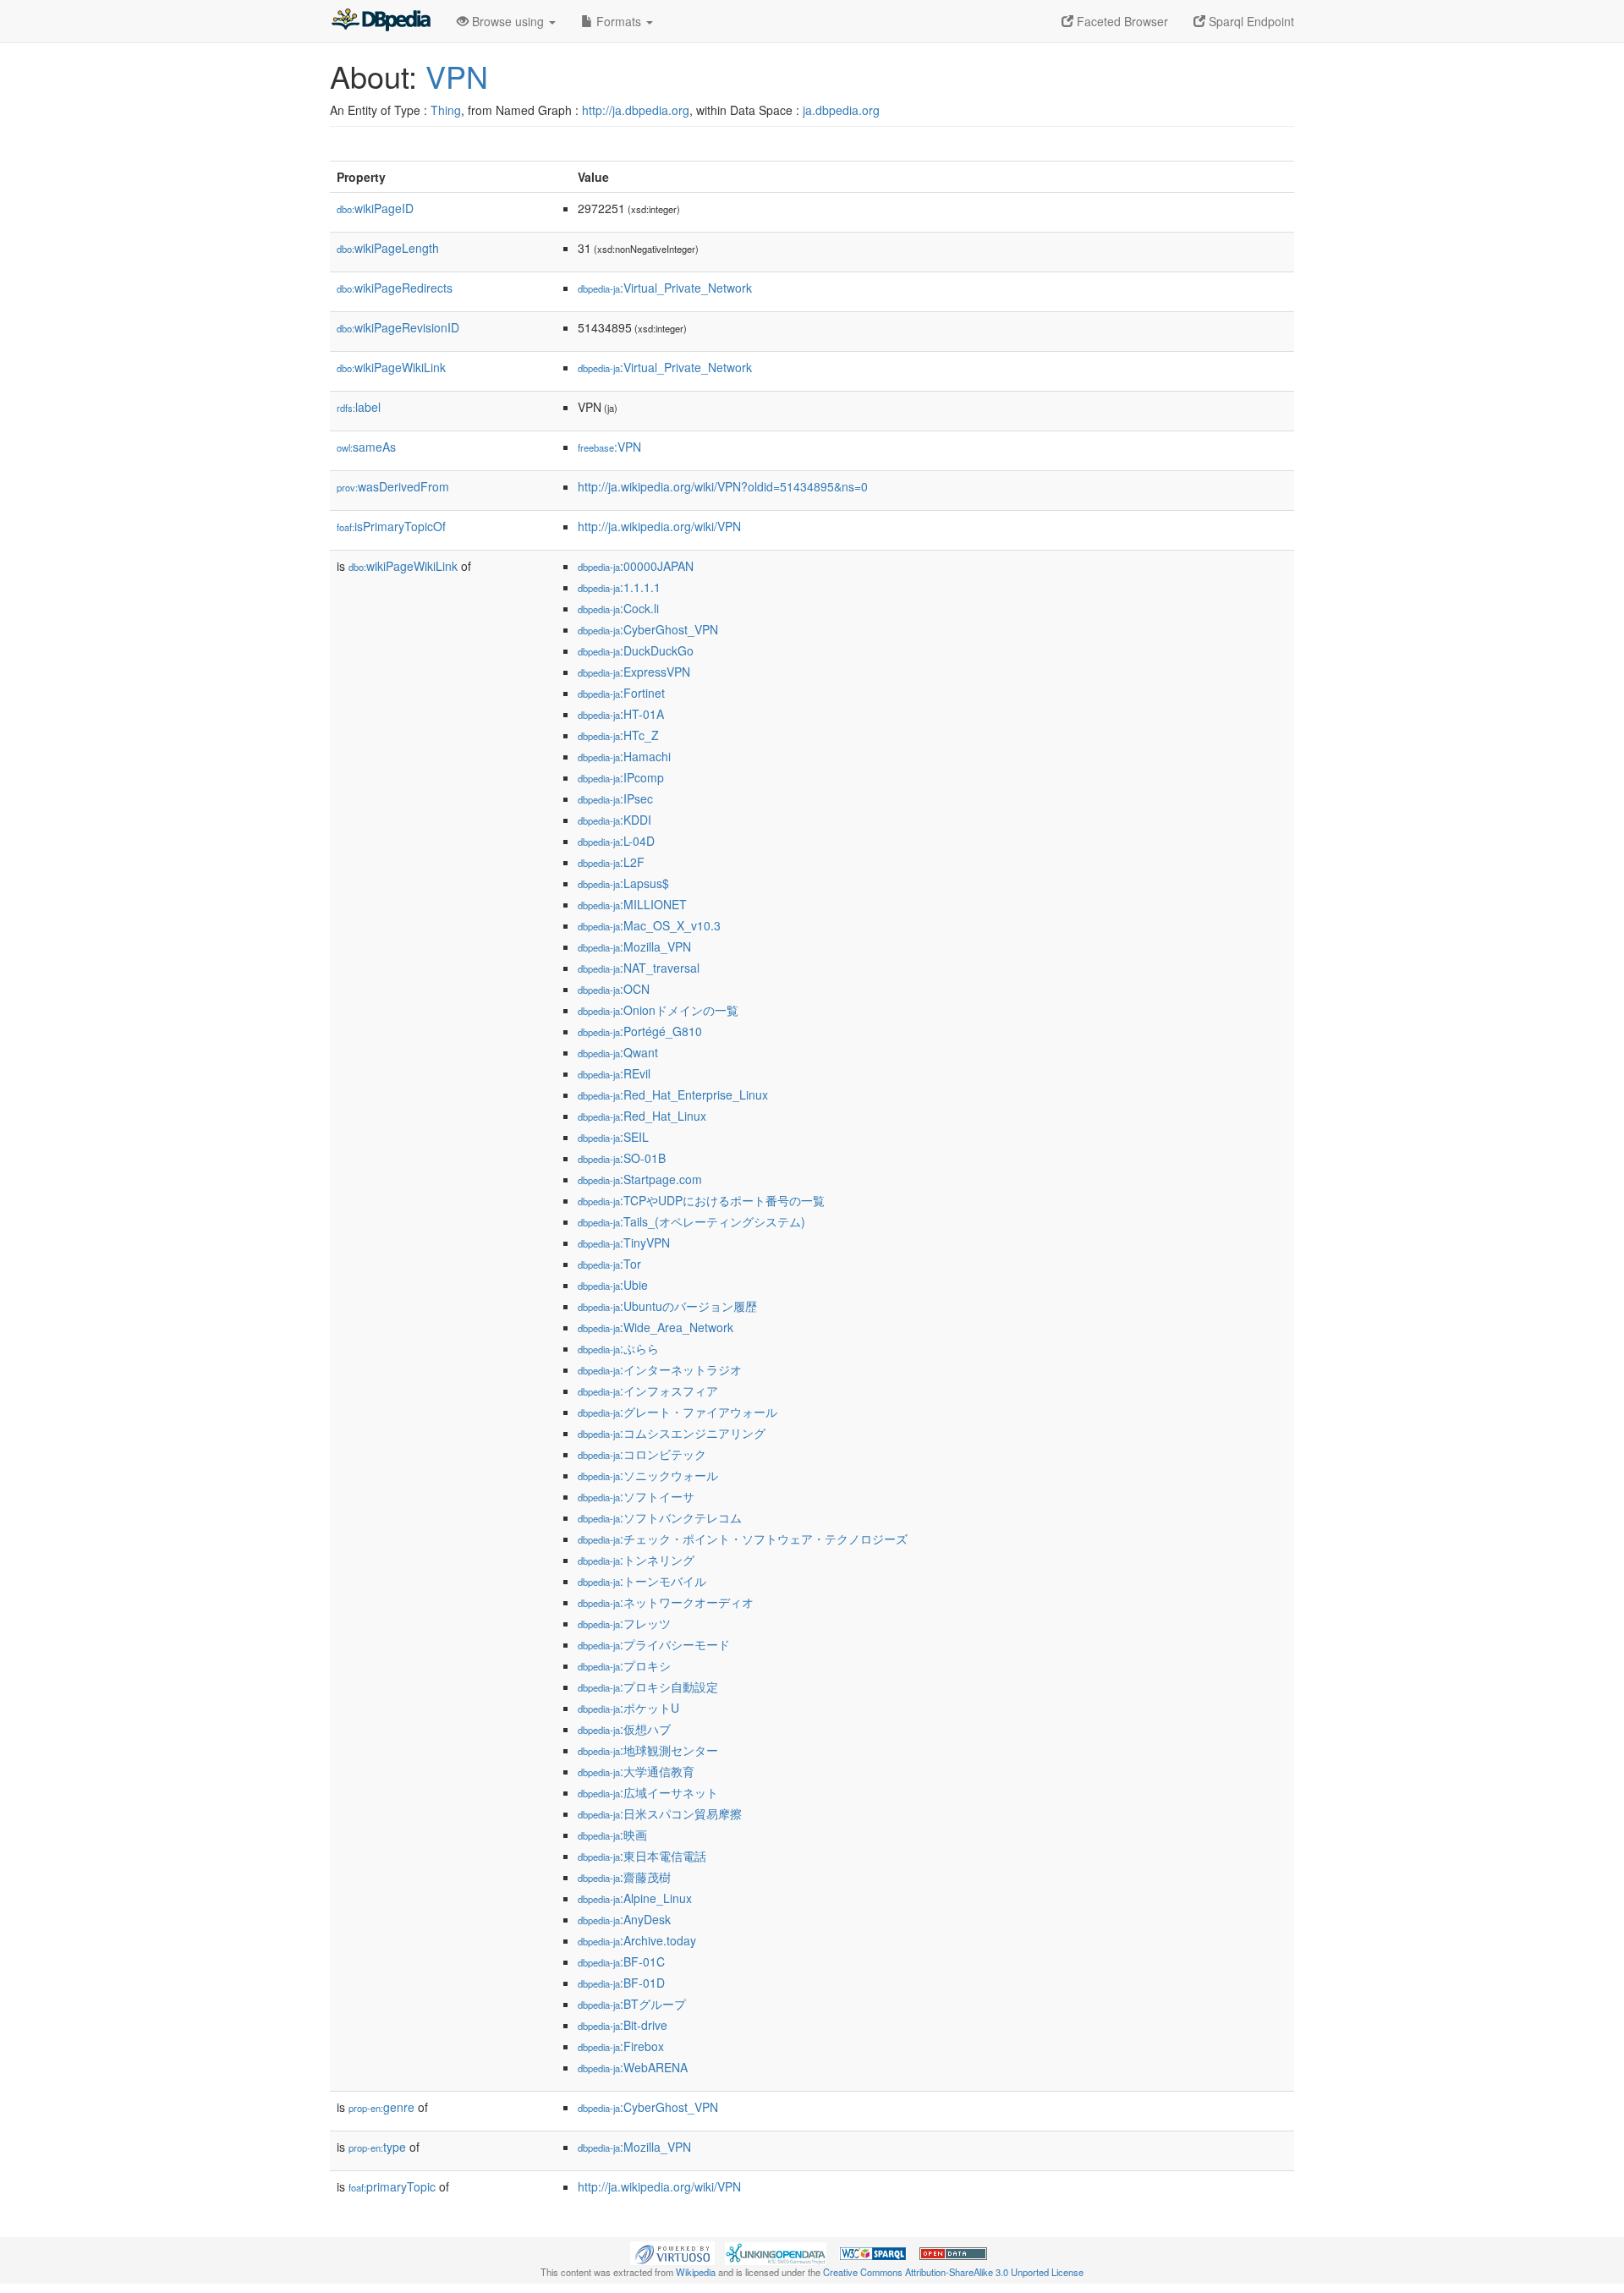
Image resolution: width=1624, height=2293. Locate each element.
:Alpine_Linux (635, 1898)
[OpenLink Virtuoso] (672, 2252)
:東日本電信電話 (642, 1856)
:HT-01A (621, 714)
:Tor (609, 1264)
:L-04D (616, 841)
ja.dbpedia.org (841, 110)
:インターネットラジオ (660, 1369)
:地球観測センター (648, 1750)
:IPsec (615, 798)
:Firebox (621, 2046)
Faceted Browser (1121, 21)
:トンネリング (636, 1560)
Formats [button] (619, 21)
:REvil (614, 1073)
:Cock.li (618, 608)
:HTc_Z (618, 735)
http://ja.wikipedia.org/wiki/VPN (659, 526)
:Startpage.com (640, 1179)
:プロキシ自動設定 (648, 1687)
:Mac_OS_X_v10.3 (649, 925)
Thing (446, 110)
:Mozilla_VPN (634, 946)
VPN (457, 76)
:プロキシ (624, 1665)
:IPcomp (621, 777)
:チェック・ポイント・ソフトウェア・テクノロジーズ (743, 1539)
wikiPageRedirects (395, 288)
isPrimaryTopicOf (391, 526)
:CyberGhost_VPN (648, 629)
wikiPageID (375, 208)
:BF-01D (621, 1983)
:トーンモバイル (642, 1581)
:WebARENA (633, 2067)
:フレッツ (624, 1623)
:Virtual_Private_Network (665, 288)
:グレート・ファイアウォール (678, 1412)
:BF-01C (621, 1961)
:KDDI (614, 820)
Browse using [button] (508, 21)
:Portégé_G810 (640, 1031)
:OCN (614, 989)
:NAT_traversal (639, 968)
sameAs (366, 447)
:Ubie (613, 1285)
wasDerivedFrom (393, 486)
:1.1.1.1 (619, 587)
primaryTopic (392, 2186)
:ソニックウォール (648, 1475)
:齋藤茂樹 (624, 1877)
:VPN (609, 447)
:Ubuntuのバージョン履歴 (667, 1306)
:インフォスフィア (648, 1391)
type (377, 2147)
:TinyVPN (624, 1242)
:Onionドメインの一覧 (658, 1010)
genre (381, 2107)
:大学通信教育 (636, 1771)
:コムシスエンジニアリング (672, 1433)
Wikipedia (696, 2272)
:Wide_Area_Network (656, 1327)
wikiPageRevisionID (398, 327)
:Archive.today (637, 1940)
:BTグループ (632, 2004)
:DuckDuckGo (636, 650)
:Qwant (618, 1052)
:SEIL (613, 1137)
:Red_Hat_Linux (642, 1116)
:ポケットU (628, 1708)
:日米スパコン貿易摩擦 (660, 1813)
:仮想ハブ (624, 1729)
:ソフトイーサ (636, 1496)
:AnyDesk (624, 1919)
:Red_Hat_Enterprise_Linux (673, 1094)
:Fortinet (621, 693)
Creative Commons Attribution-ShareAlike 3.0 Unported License (953, 2272)
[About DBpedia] (381, 21)
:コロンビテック (642, 1454)
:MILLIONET (632, 904)
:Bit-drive (623, 2025)
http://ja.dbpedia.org (636, 110)
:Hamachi (624, 756)
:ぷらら (618, 1348)
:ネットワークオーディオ (666, 1602)
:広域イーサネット (648, 1792)
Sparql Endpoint (1250, 21)
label (359, 407)
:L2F (611, 862)
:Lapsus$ (623, 883)
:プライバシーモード (654, 1644)
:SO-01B (622, 1158)
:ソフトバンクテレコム (660, 1517)
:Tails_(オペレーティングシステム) (691, 1221)
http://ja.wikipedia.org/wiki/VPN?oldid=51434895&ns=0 (723, 486)
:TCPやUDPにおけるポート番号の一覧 (701, 1200)
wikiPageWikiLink (391, 367)
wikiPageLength (388, 248)
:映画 (612, 1835)
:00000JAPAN (636, 566)
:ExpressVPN (634, 672)
